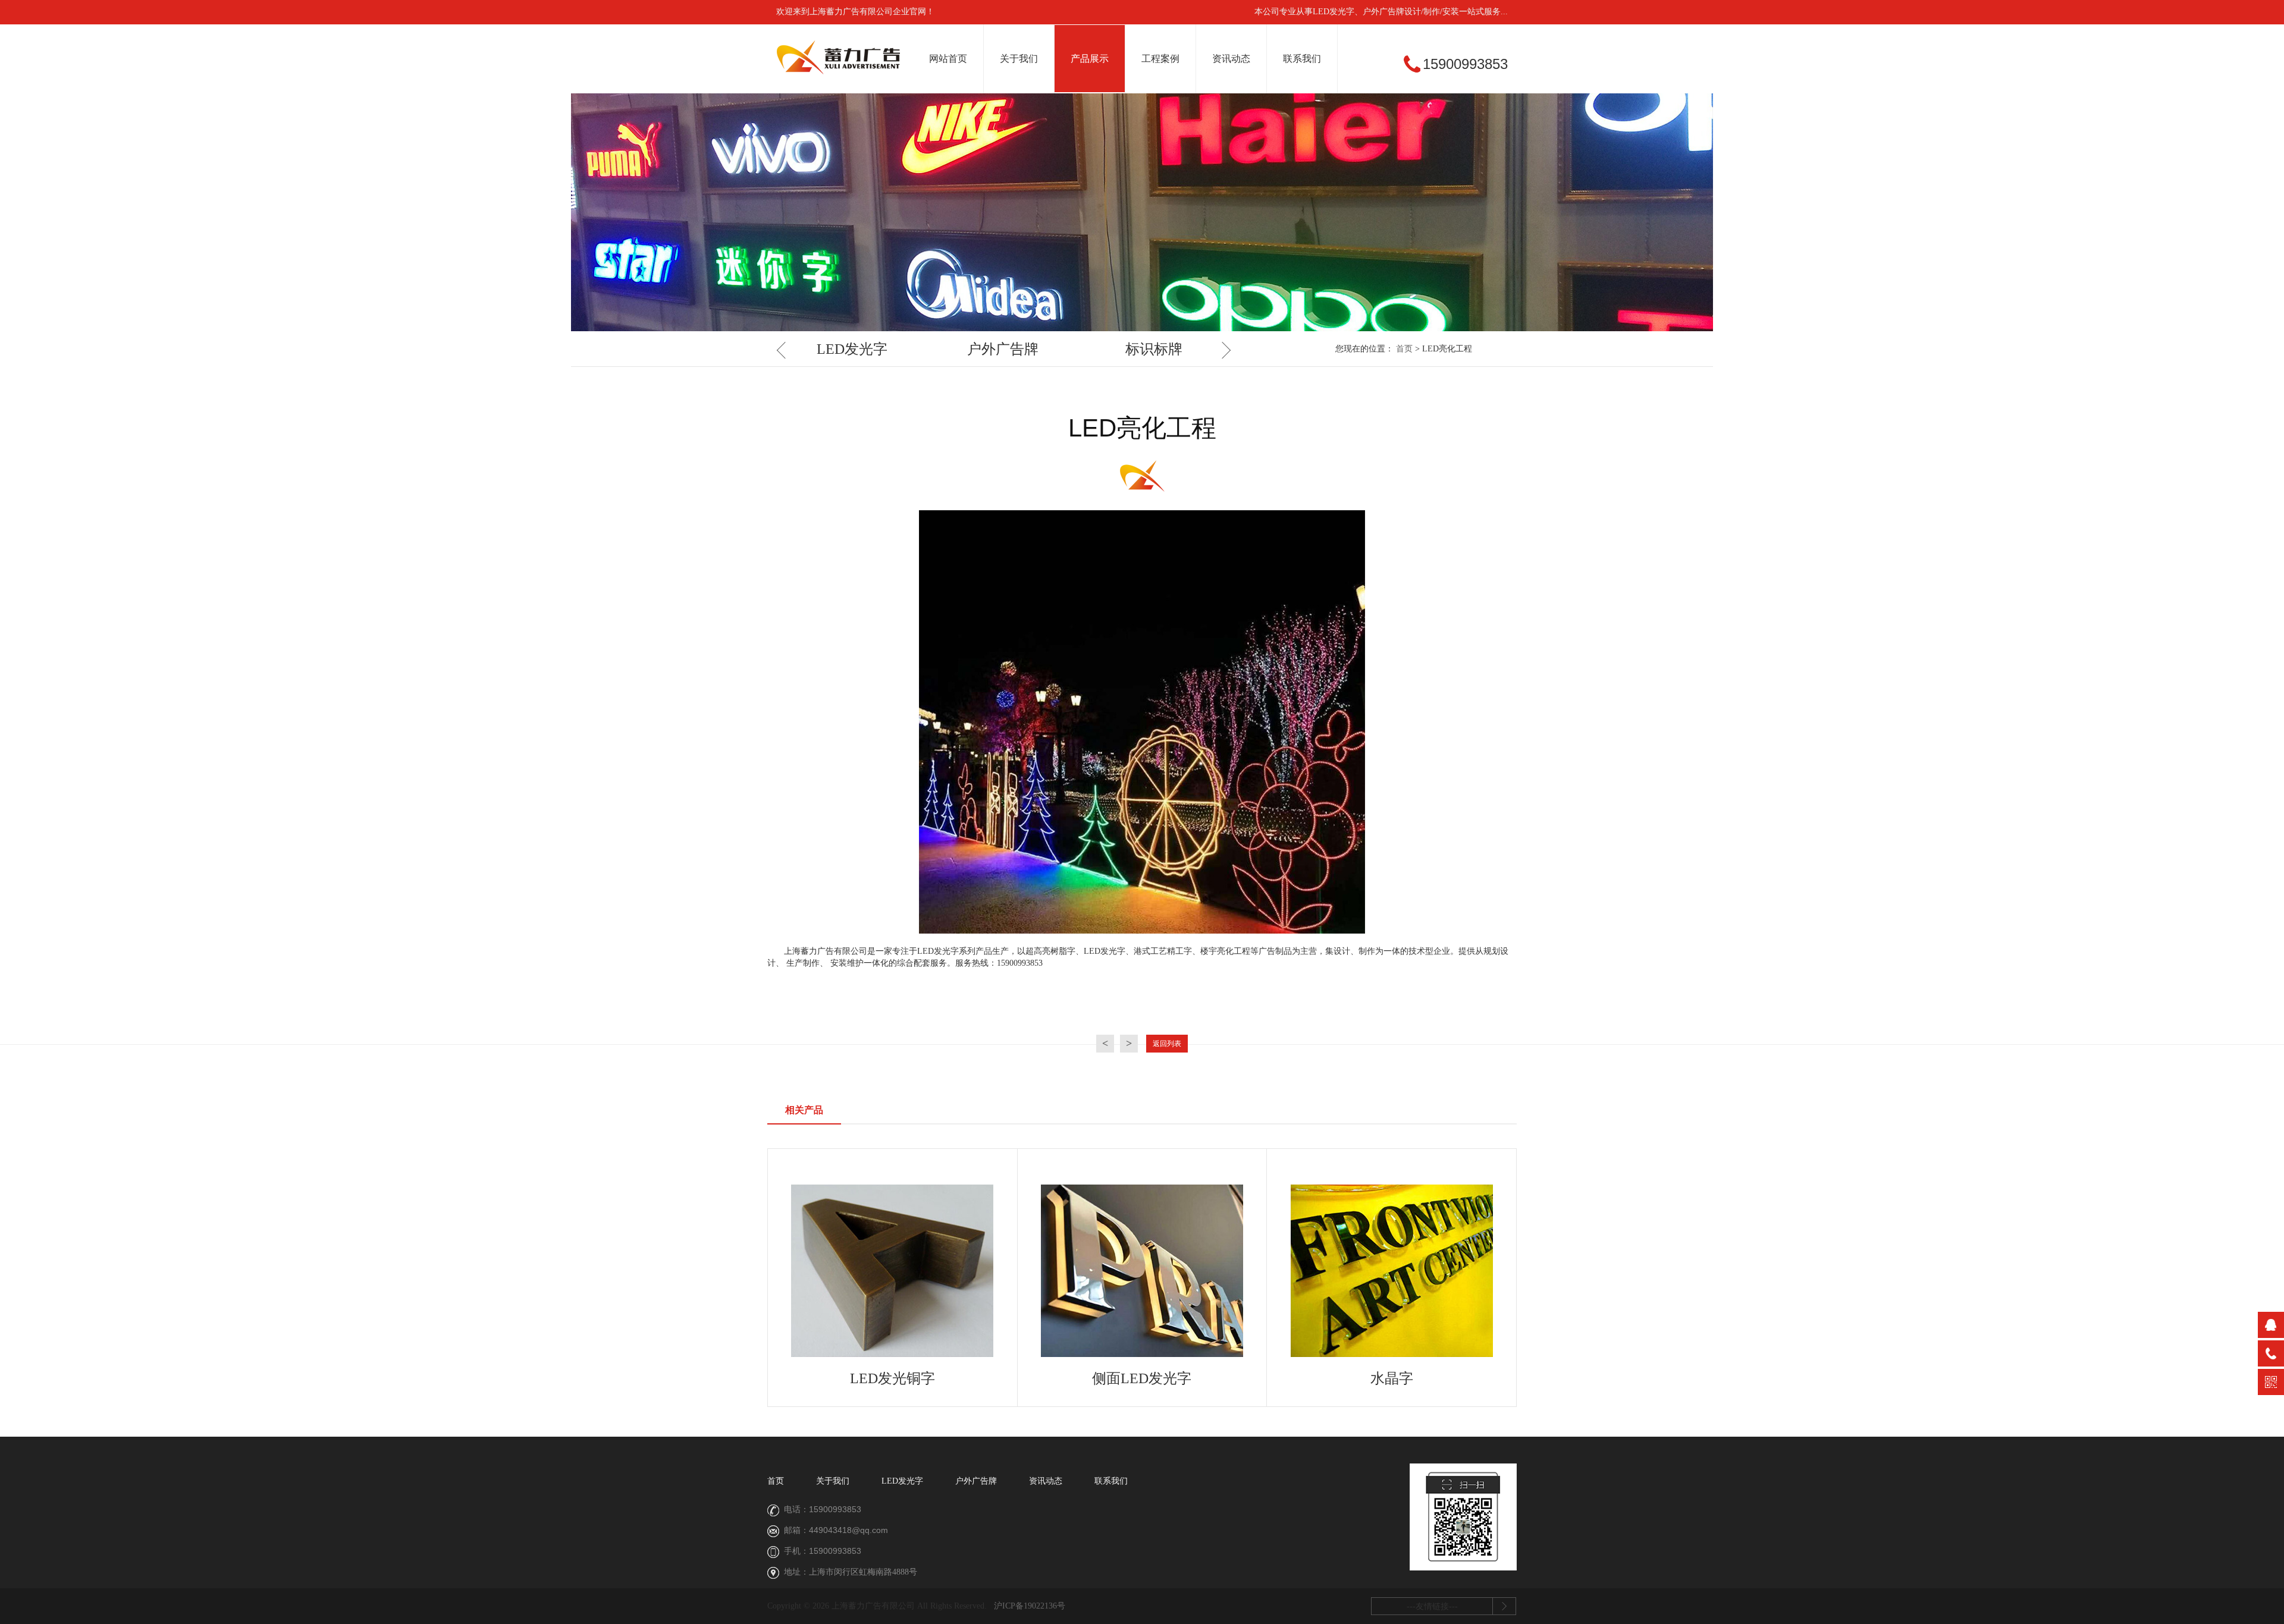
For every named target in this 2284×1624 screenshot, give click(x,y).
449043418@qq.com (848, 1530)
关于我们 (1019, 59)
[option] (852, 350)
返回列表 (1167, 1044)
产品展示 (1090, 59)
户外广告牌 (1003, 349)
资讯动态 (1231, 59)
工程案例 (1160, 59)
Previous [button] (785, 350)
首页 (1404, 349)
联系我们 (1302, 59)
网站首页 (948, 59)
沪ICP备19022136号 (1030, 1606)
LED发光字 (852, 349)
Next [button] (1222, 350)
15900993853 (835, 1509)
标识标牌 (1154, 349)
